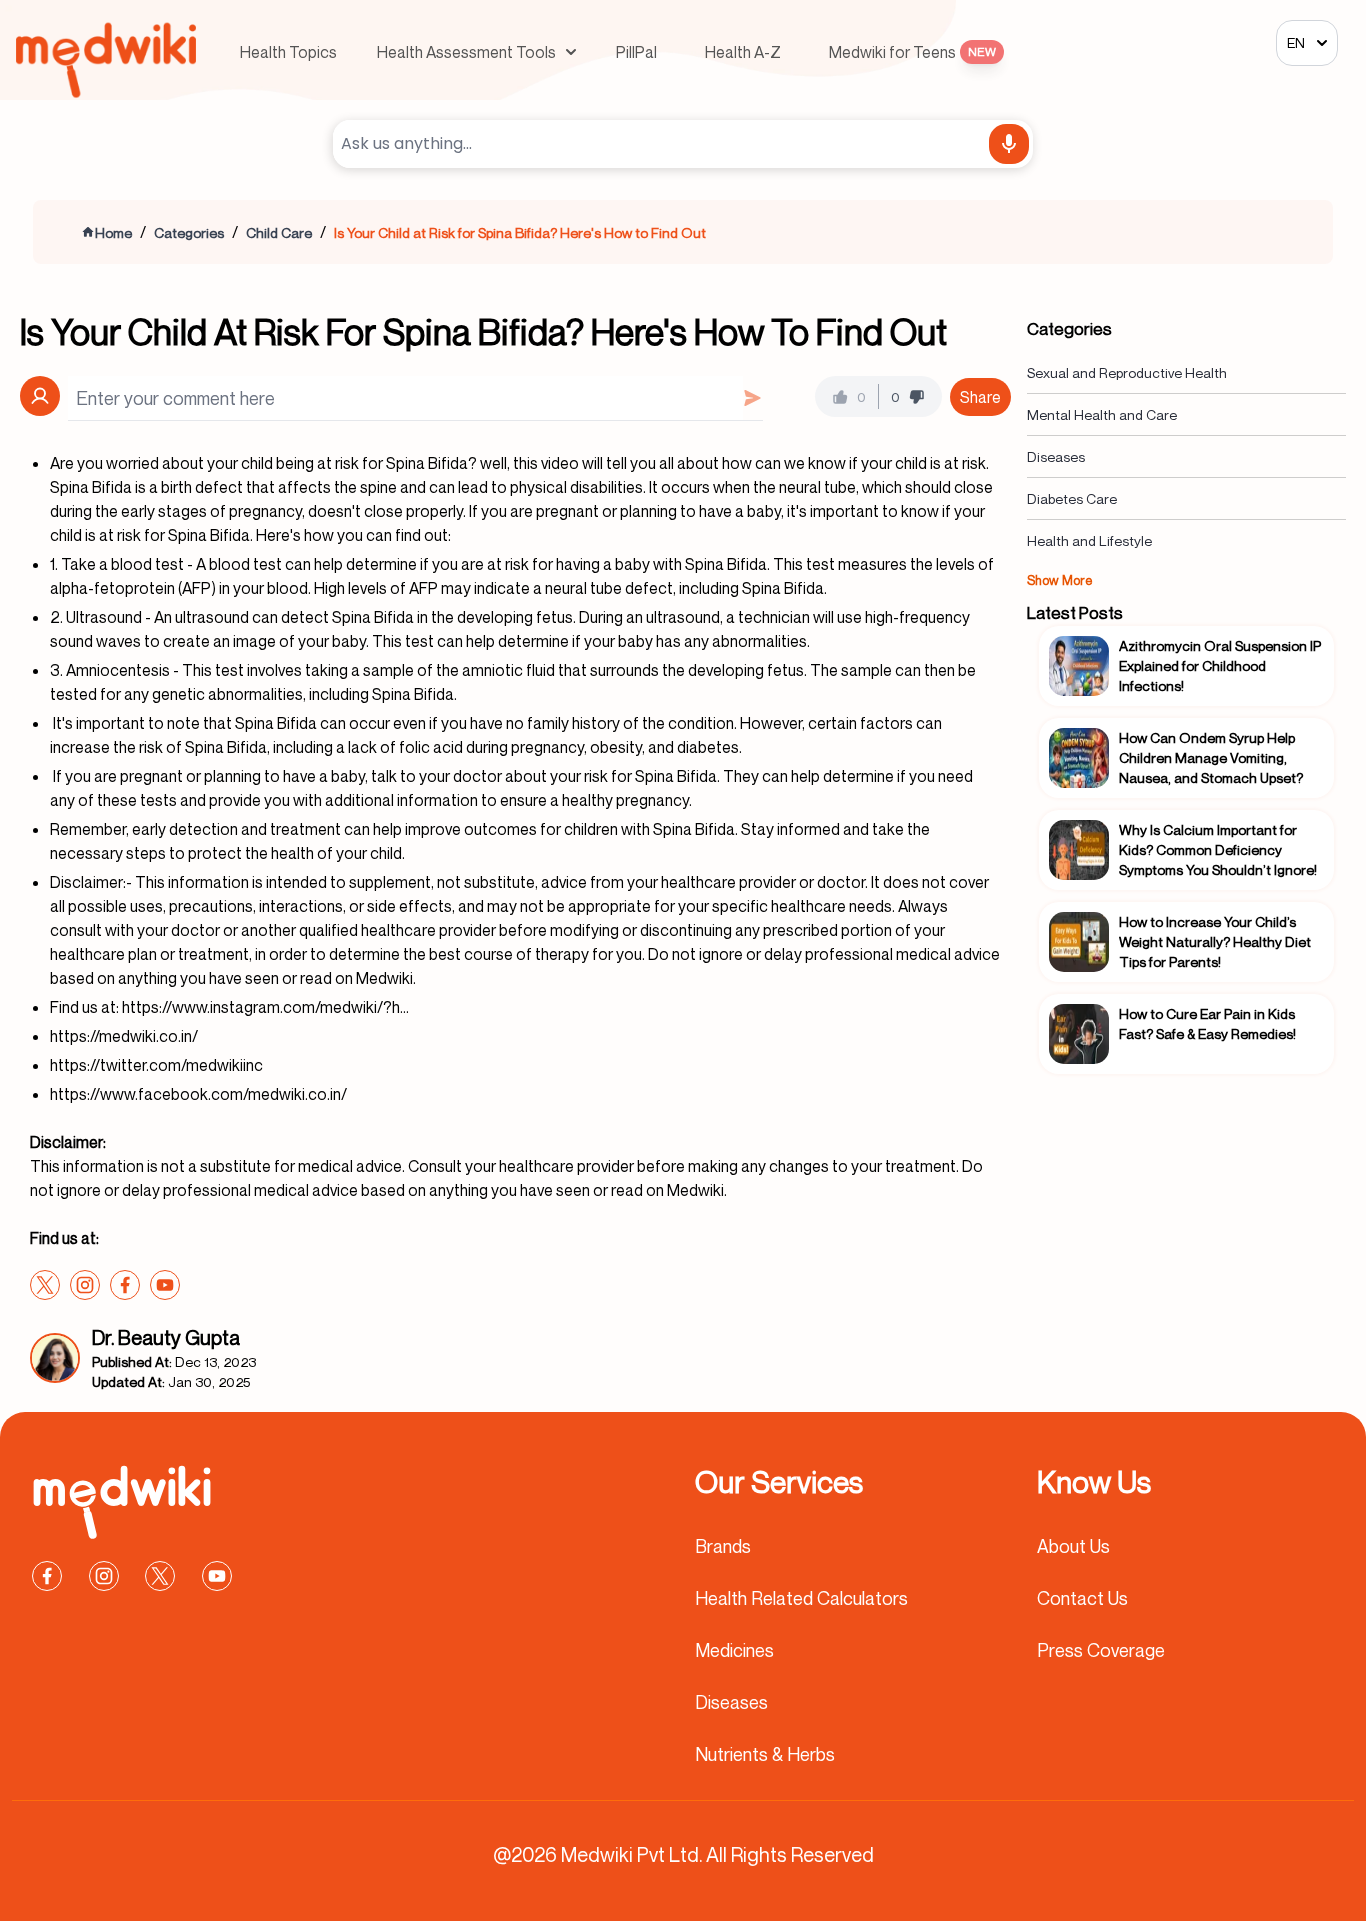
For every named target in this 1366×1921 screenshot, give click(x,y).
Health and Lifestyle (1089, 540)
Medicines (734, 1650)
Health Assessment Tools (466, 52)
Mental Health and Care (1102, 414)
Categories (189, 232)
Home (113, 232)
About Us (1073, 1546)
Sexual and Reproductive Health (1127, 372)
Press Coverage (1101, 1650)
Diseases (1056, 456)
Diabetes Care (1072, 498)
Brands (723, 1546)
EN (1296, 42)
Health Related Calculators (801, 1598)
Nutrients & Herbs (765, 1754)
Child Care (279, 232)
